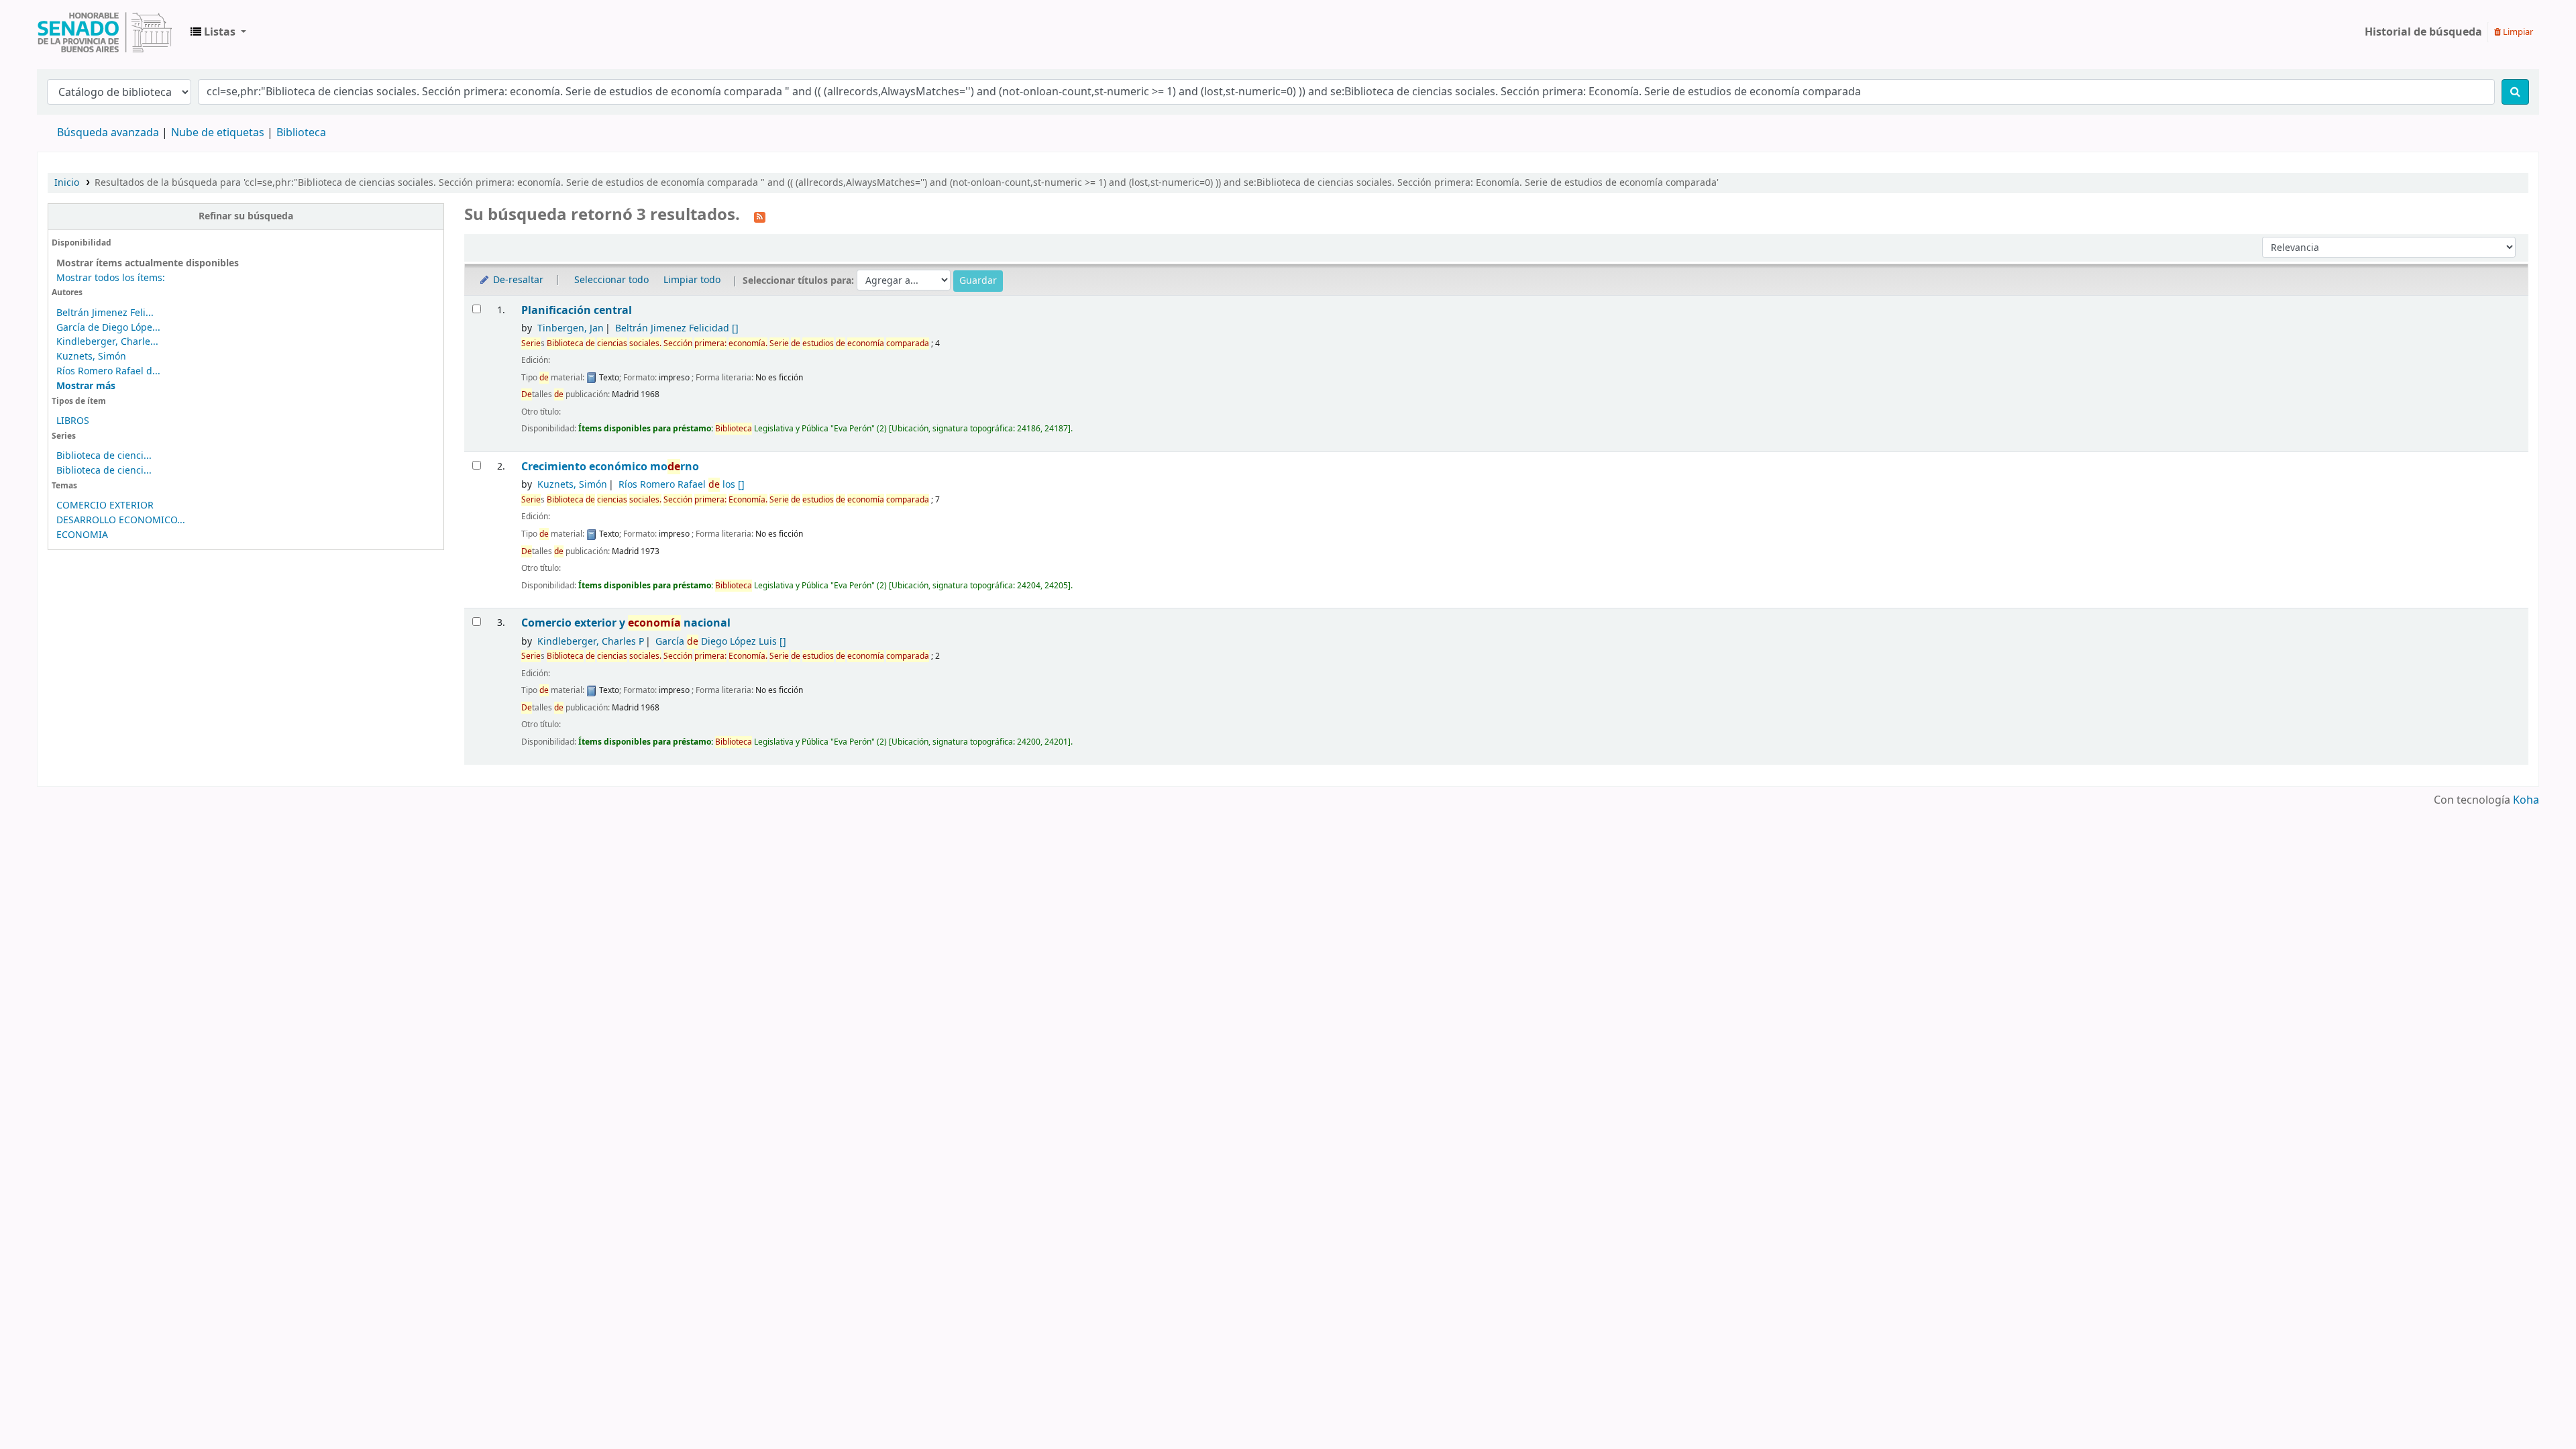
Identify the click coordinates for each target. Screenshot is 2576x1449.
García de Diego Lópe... (108, 328)
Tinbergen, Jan (571, 328)
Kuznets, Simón (91, 357)
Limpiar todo (692, 280)
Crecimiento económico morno (610, 467)
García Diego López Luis (721, 642)
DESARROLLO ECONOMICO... (121, 520)
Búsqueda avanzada (108, 133)
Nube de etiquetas (218, 133)
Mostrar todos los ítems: (111, 278)
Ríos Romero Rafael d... (108, 371)
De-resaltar (517, 280)
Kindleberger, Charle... (107, 342)
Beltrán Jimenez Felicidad (677, 328)
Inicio (67, 183)
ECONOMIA (82, 535)
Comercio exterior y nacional (626, 623)
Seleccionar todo (611, 280)
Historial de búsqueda (2423, 32)
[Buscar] (2515, 92)
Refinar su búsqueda (246, 216)
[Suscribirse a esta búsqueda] (760, 216)
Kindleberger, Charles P (591, 642)
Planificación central (577, 310)
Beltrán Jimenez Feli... (105, 313)
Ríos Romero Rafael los (682, 485)
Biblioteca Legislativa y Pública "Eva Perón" (105, 32)
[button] (218, 32)
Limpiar (2517, 32)
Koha (2526, 800)
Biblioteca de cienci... (104, 456)
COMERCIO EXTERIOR (105, 505)
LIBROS (73, 421)
